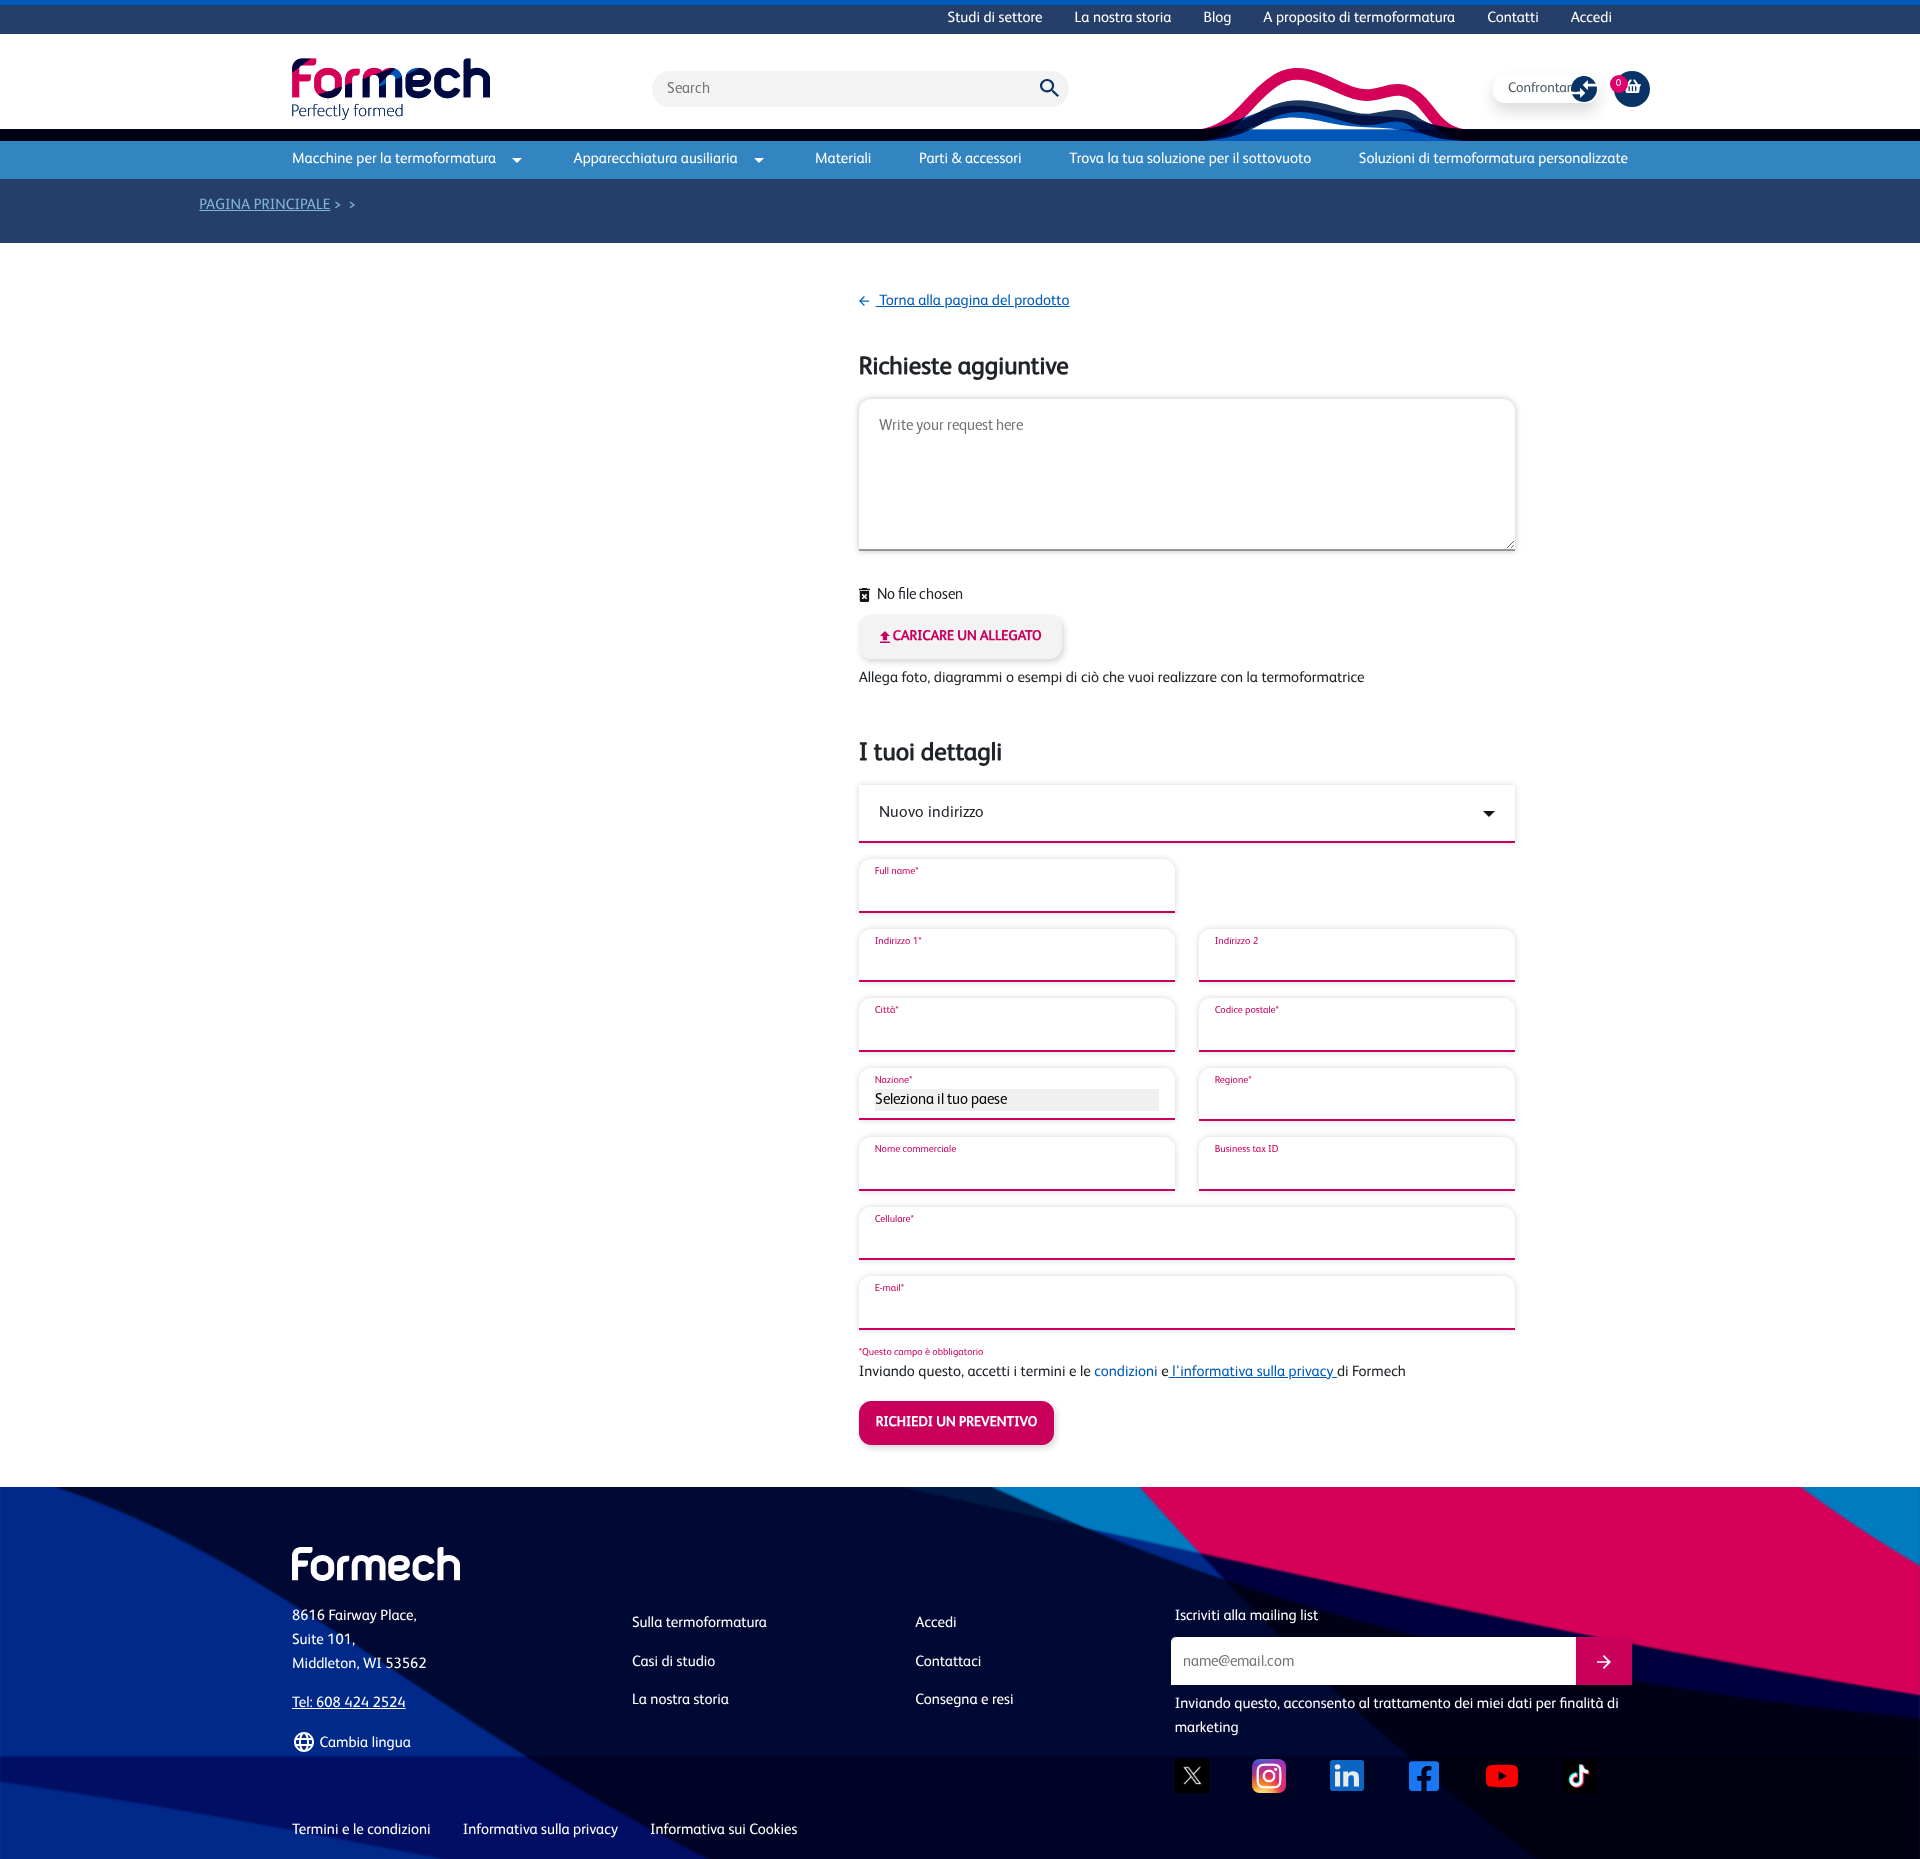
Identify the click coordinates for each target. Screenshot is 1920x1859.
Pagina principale (264, 205)
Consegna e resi (964, 1700)
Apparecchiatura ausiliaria (656, 159)
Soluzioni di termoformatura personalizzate (1493, 159)
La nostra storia (1123, 18)
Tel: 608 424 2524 (349, 1703)
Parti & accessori (970, 159)
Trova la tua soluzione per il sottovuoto (1190, 159)
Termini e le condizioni (361, 1830)
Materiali (843, 159)
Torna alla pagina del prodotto (973, 301)
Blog (1217, 18)
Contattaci (948, 1662)
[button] (450, 1743)
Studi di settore (995, 18)
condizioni (1126, 1372)
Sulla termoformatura (699, 1623)
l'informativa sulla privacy (1253, 1372)
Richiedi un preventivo (957, 1423)
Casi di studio (673, 1662)
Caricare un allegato (966, 637)
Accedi (1591, 18)
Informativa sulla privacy (540, 1830)
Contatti (1513, 18)
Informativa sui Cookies (723, 1830)
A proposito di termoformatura (1359, 18)
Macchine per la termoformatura (394, 159)
